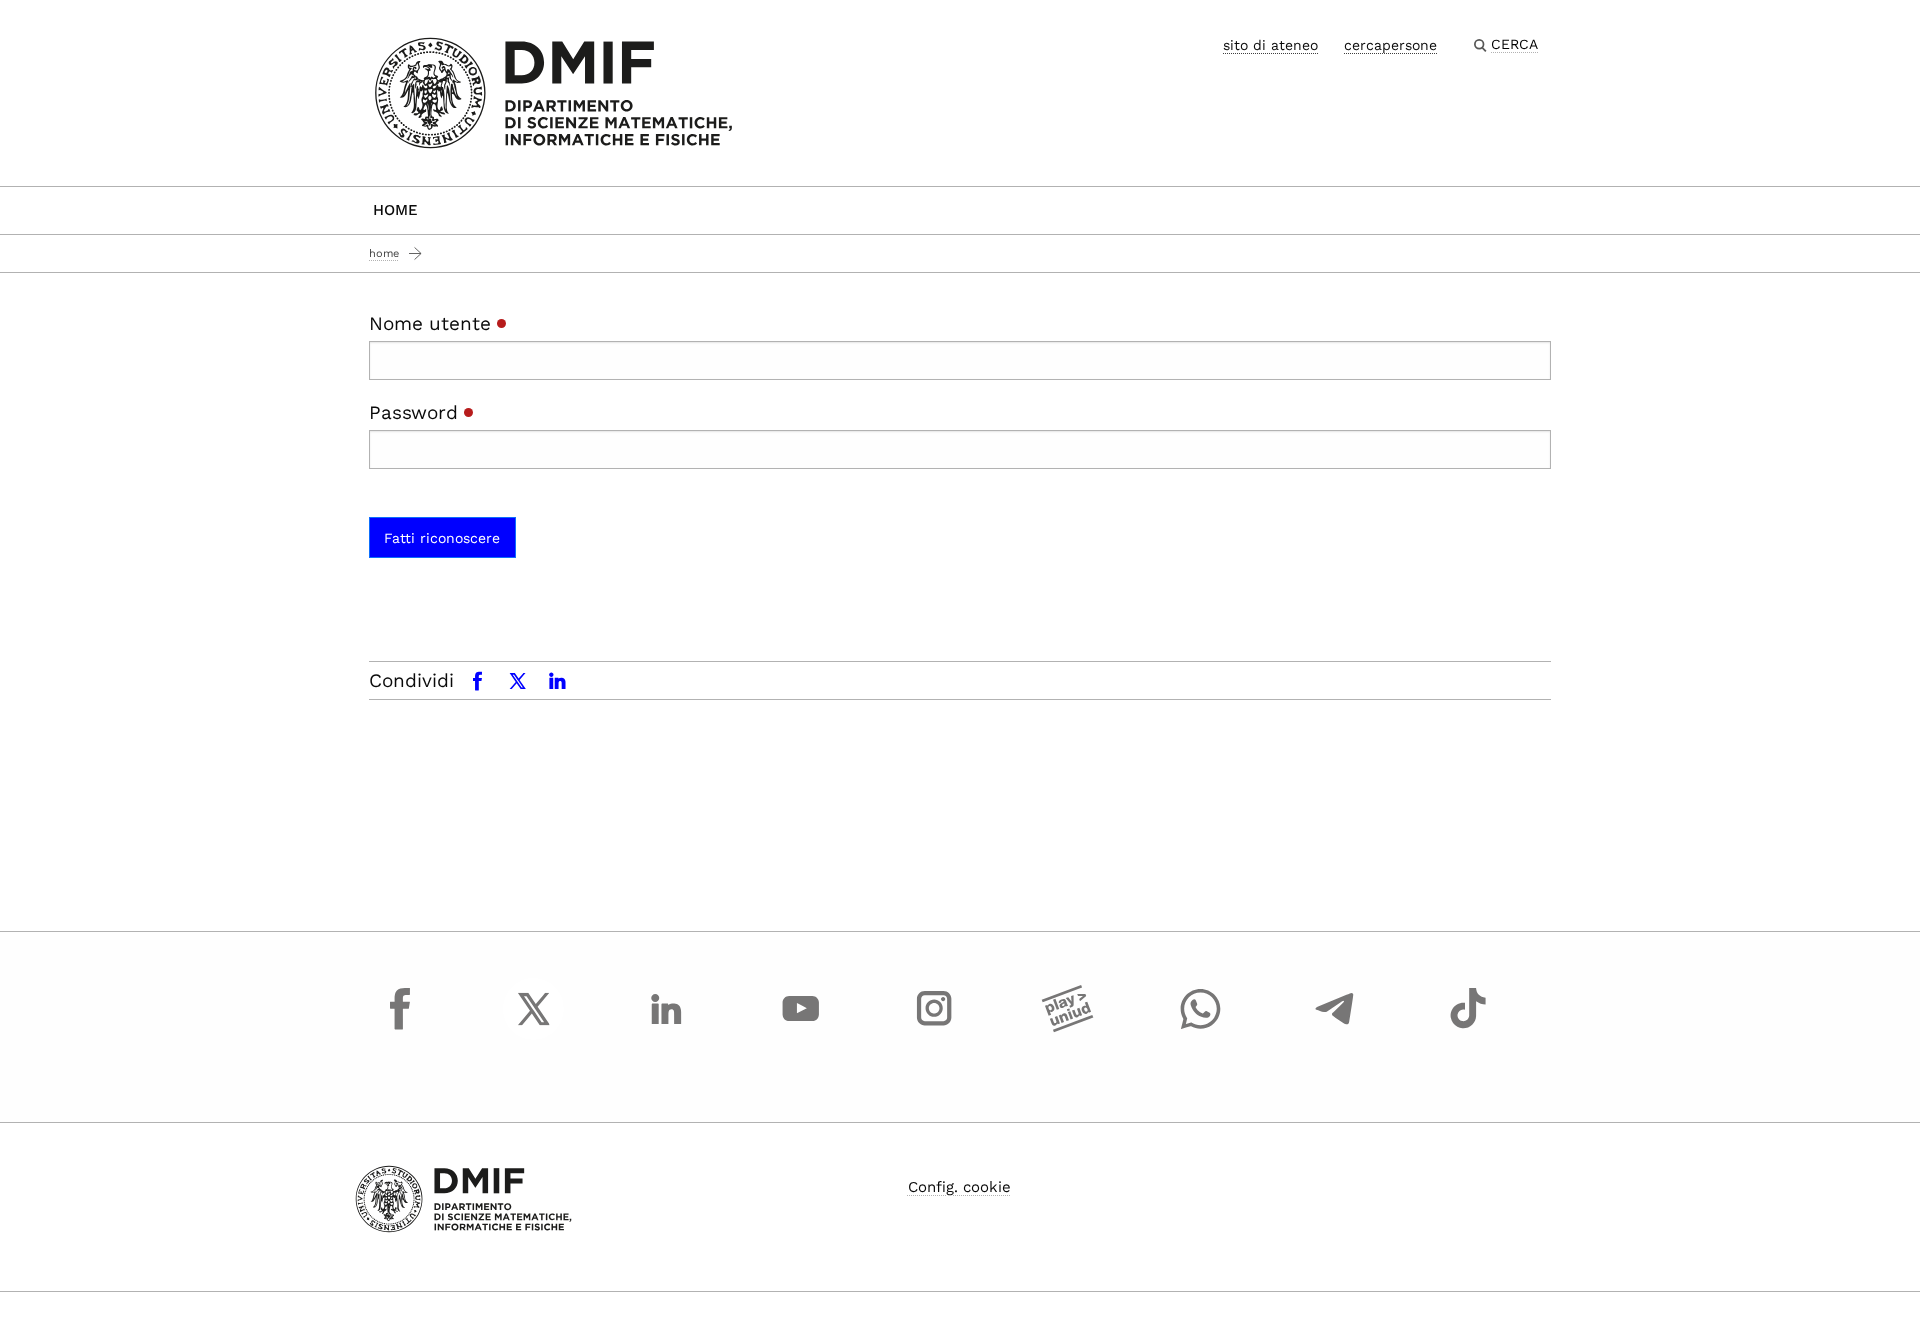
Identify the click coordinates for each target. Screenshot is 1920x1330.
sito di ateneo (1270, 45)
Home (395, 210)
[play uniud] (1068, 1027)
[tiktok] (1468, 1027)
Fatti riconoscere (442, 538)
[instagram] (934, 1027)
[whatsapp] (1201, 1027)
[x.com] (534, 1027)
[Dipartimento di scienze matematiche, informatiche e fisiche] (553, 91)
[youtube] (801, 1027)
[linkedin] (667, 1027)
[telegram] (1335, 1027)
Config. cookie (959, 1187)
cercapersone (1390, 45)
